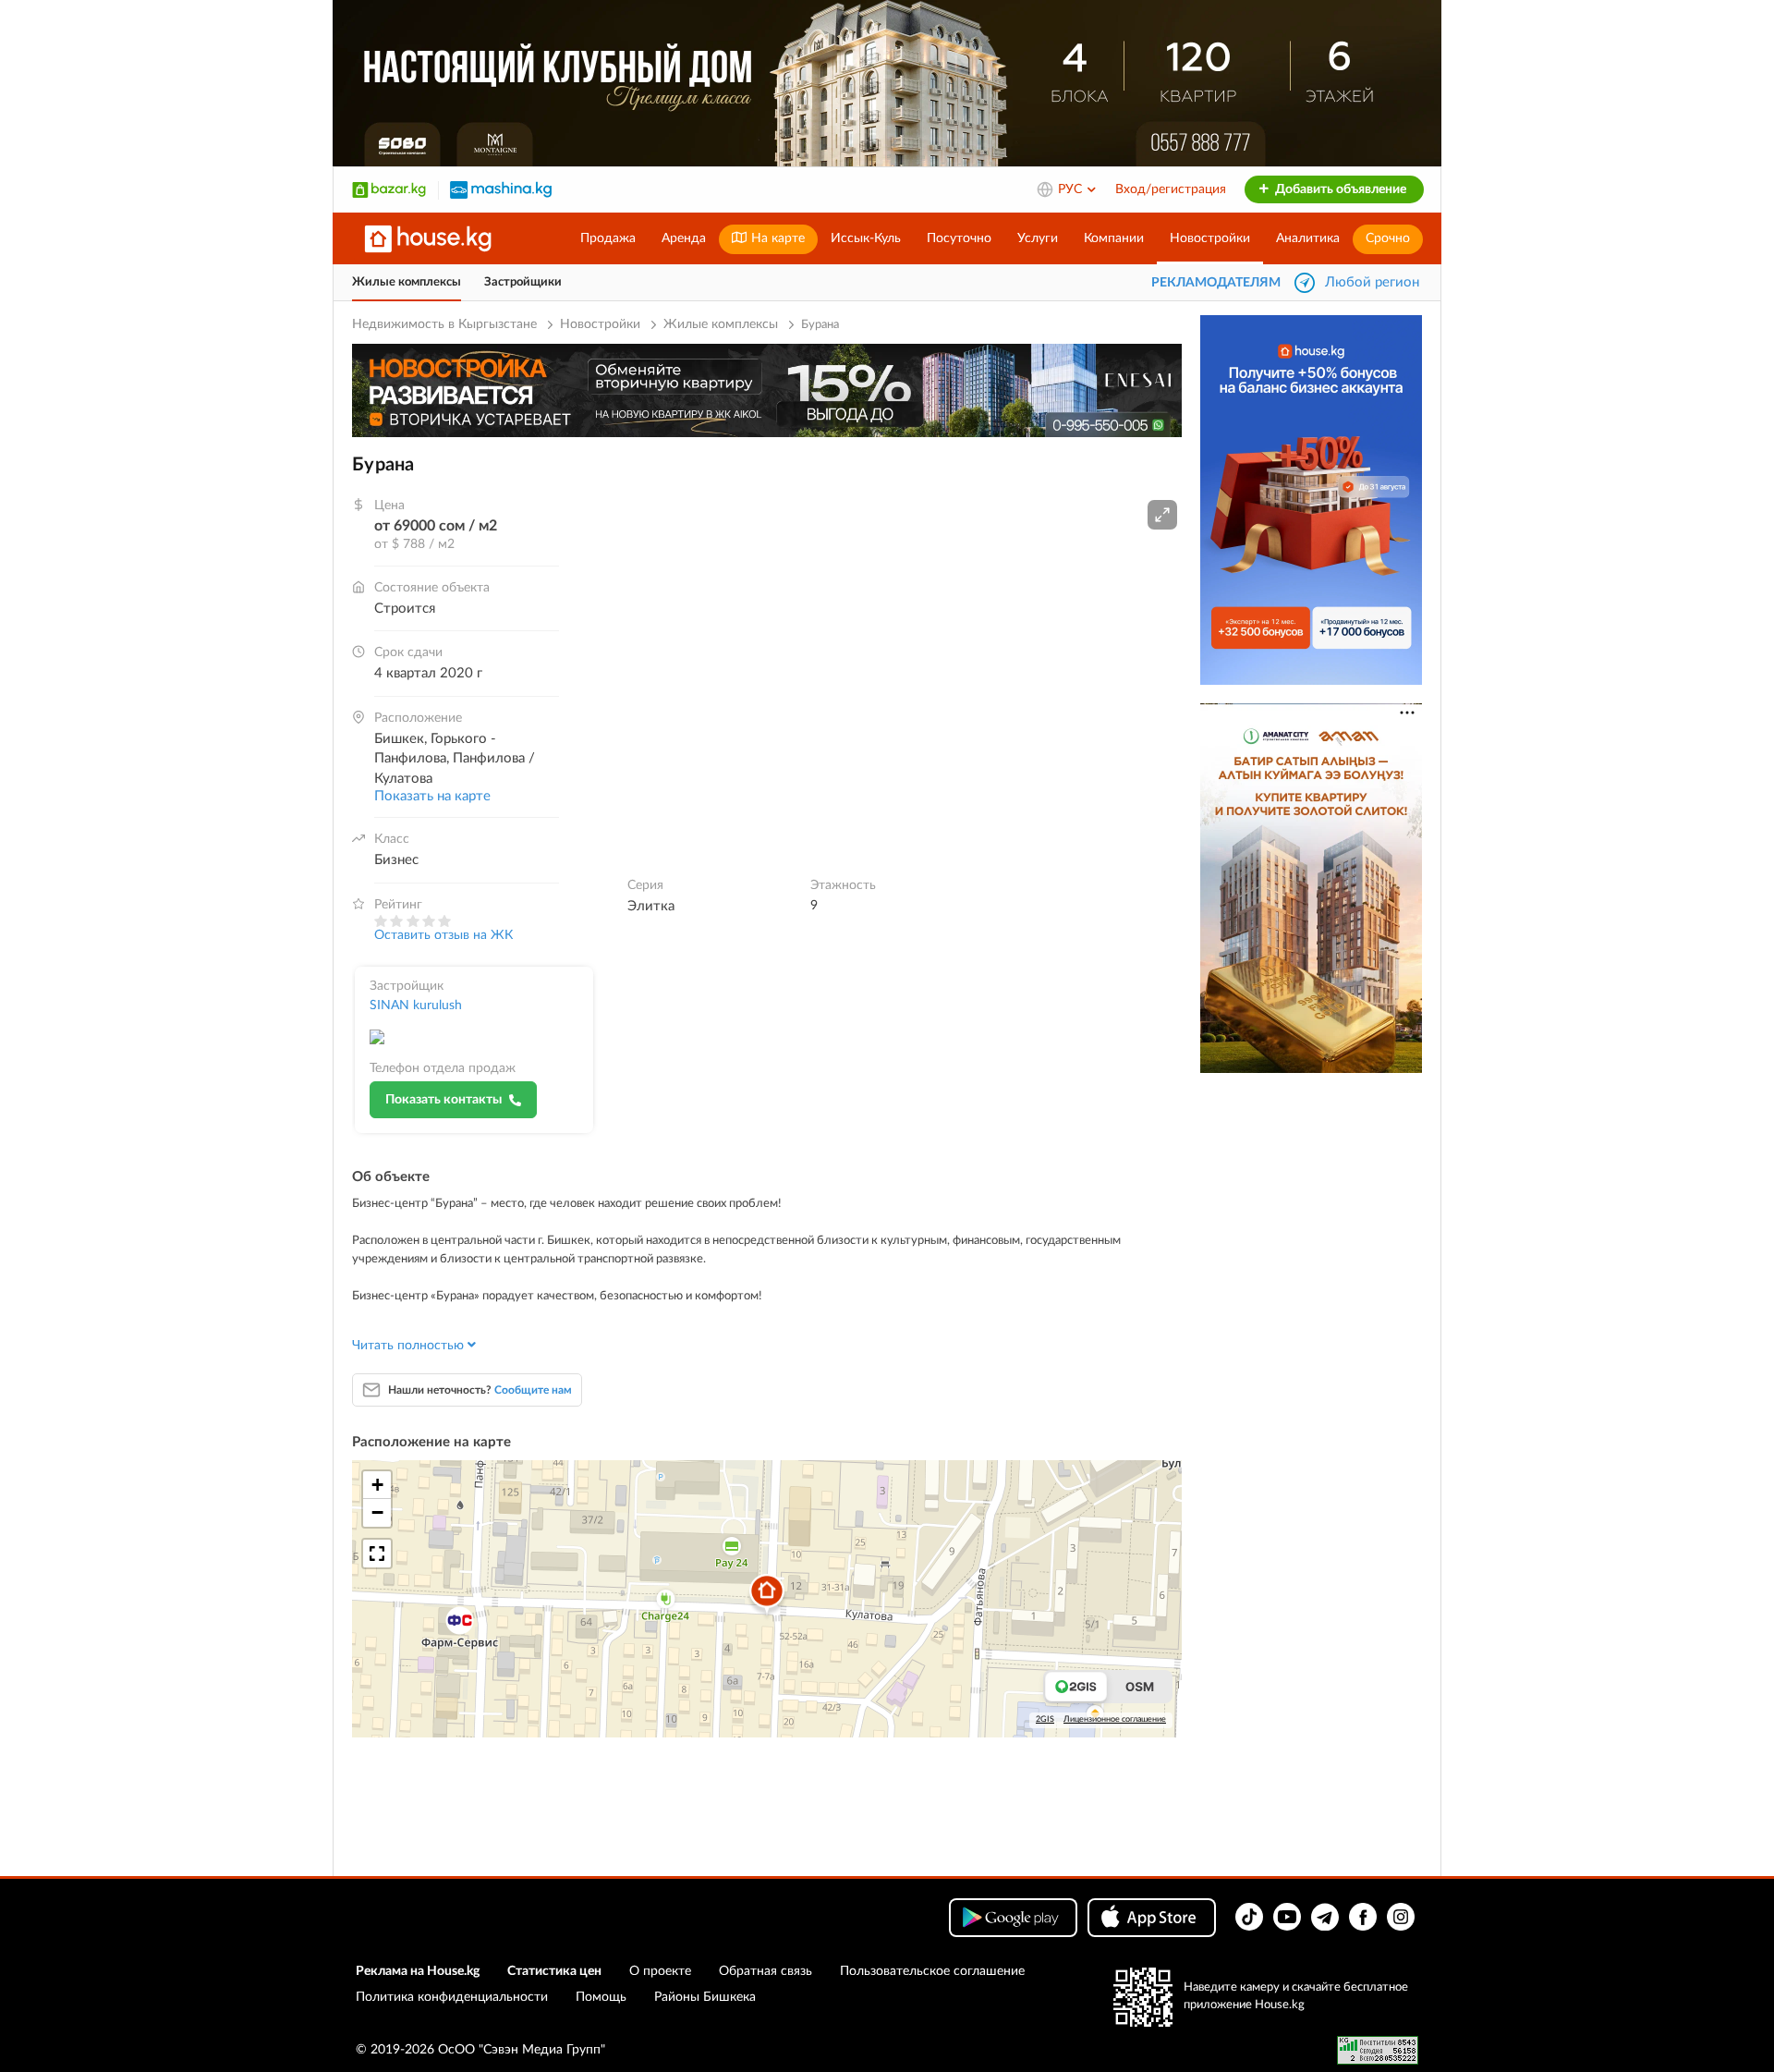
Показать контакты (443, 1100)
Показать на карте (432, 796)
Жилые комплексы (407, 282)
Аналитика (1308, 238)
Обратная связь (765, 1971)
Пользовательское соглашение (932, 1971)
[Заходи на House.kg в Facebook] (1363, 1917)
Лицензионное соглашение (1115, 1719)
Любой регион (1372, 282)
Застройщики (523, 282)
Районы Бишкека (705, 1997)
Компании (1114, 238)
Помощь (601, 1997)
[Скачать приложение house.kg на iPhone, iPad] (1152, 1918)
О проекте (660, 1971)
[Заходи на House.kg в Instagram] (1401, 1917)
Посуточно (959, 238)
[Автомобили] (501, 189)
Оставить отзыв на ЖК (443, 935)
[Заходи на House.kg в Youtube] (1287, 1917)
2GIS (1045, 1719)
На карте (776, 238)
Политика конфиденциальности (452, 1997)
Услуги (1038, 238)
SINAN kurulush (416, 1006)
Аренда (684, 238)
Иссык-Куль (866, 238)
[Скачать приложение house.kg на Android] (1013, 1918)
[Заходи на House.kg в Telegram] (1325, 1917)
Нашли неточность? (480, 1390)
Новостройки (1210, 238)
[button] (1162, 515)
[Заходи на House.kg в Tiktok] (1249, 1917)
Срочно (1388, 238)
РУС (1072, 189)
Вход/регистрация (1171, 189)
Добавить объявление (1339, 189)
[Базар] (389, 189)
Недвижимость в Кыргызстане (444, 324)
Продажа (608, 238)
